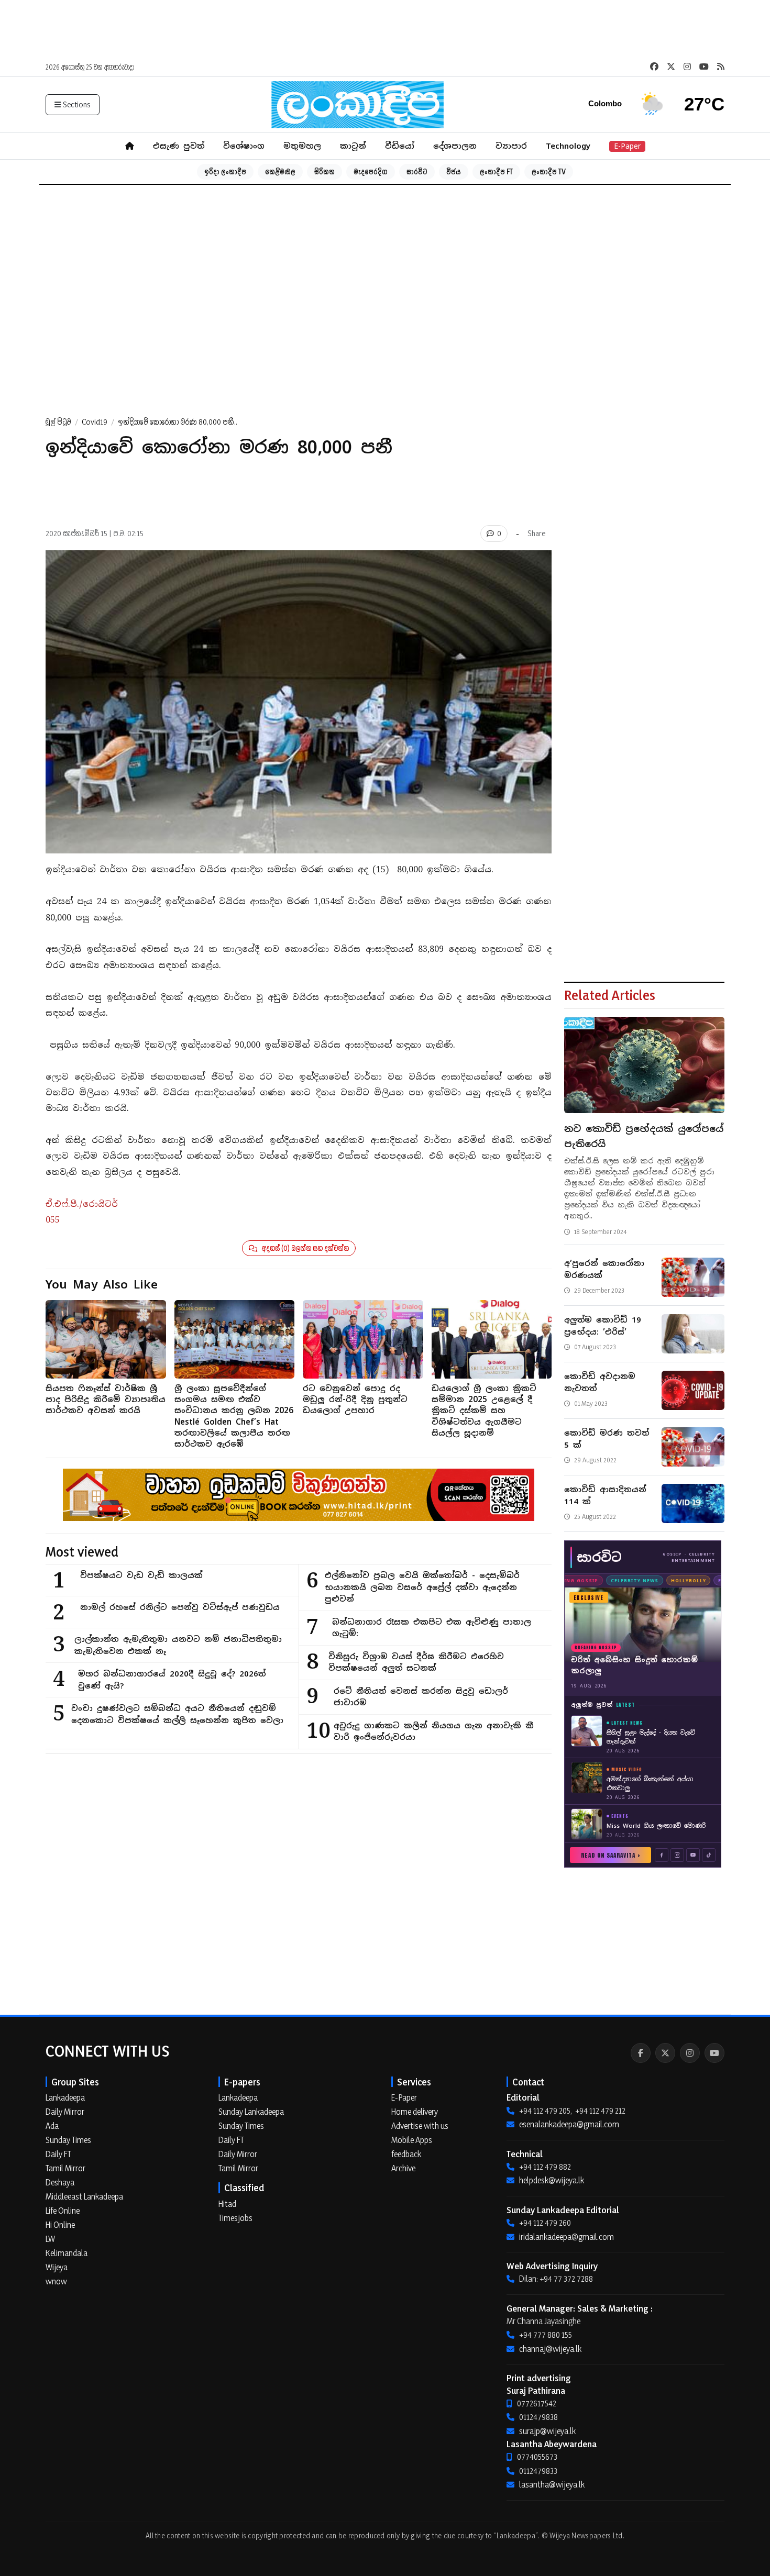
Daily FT (58, 2154)
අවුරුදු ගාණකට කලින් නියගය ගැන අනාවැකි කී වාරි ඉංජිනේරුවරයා (434, 1731)
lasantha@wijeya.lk (552, 2484)
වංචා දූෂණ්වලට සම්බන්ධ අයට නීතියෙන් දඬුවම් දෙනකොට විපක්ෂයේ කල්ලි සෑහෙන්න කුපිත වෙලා (177, 1714)
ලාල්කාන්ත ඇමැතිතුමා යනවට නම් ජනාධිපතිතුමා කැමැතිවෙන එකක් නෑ (178, 1645)
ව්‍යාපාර (511, 146)
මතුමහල (302, 146)
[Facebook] (641, 2053)
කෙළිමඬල (280, 171)
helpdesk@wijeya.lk (552, 2180)
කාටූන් (353, 146)
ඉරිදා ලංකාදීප (225, 171)
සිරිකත (324, 171)
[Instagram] (690, 2053)
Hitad (227, 2204)
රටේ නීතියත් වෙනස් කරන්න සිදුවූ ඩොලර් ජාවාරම (421, 1697)
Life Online (63, 2211)
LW (50, 2239)
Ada (52, 2126)
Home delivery (415, 2112)
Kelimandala (67, 2253)
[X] (665, 2053)
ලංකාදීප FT (496, 171)
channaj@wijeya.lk (550, 2349)
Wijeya (57, 2267)
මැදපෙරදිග (371, 171)
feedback (406, 2154)
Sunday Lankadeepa (251, 2112)
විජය (454, 171)
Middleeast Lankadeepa (84, 2196)
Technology (568, 146)
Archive (403, 2168)
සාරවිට (417, 171)
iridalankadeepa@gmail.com (566, 2237)
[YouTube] (714, 2053)
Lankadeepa (65, 2097)
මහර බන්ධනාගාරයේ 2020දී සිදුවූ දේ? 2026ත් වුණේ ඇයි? (172, 1680)
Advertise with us (420, 2126)
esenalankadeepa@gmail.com (569, 2124)
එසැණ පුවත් (179, 146)
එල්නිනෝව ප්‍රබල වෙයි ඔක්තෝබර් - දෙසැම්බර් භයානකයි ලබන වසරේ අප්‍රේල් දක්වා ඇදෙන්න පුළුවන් (422, 1587)
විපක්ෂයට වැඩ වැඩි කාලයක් (141, 1575)
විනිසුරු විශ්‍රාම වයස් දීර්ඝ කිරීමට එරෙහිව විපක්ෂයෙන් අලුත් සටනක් (416, 1662)
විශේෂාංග (244, 146)
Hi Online (60, 2225)
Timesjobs (235, 2218)
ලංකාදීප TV (549, 171)
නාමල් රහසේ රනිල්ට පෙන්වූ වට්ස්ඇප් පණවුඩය (180, 1607)
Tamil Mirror (65, 2168)
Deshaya (60, 2182)
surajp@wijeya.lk (547, 2431)
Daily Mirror (65, 2112)
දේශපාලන (455, 146)
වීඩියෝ (400, 146)
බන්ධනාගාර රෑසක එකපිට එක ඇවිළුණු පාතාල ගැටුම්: (432, 1628)
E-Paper (627, 146)
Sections (77, 104)
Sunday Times (68, 2140)
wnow (56, 2281)
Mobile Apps (412, 2140)
